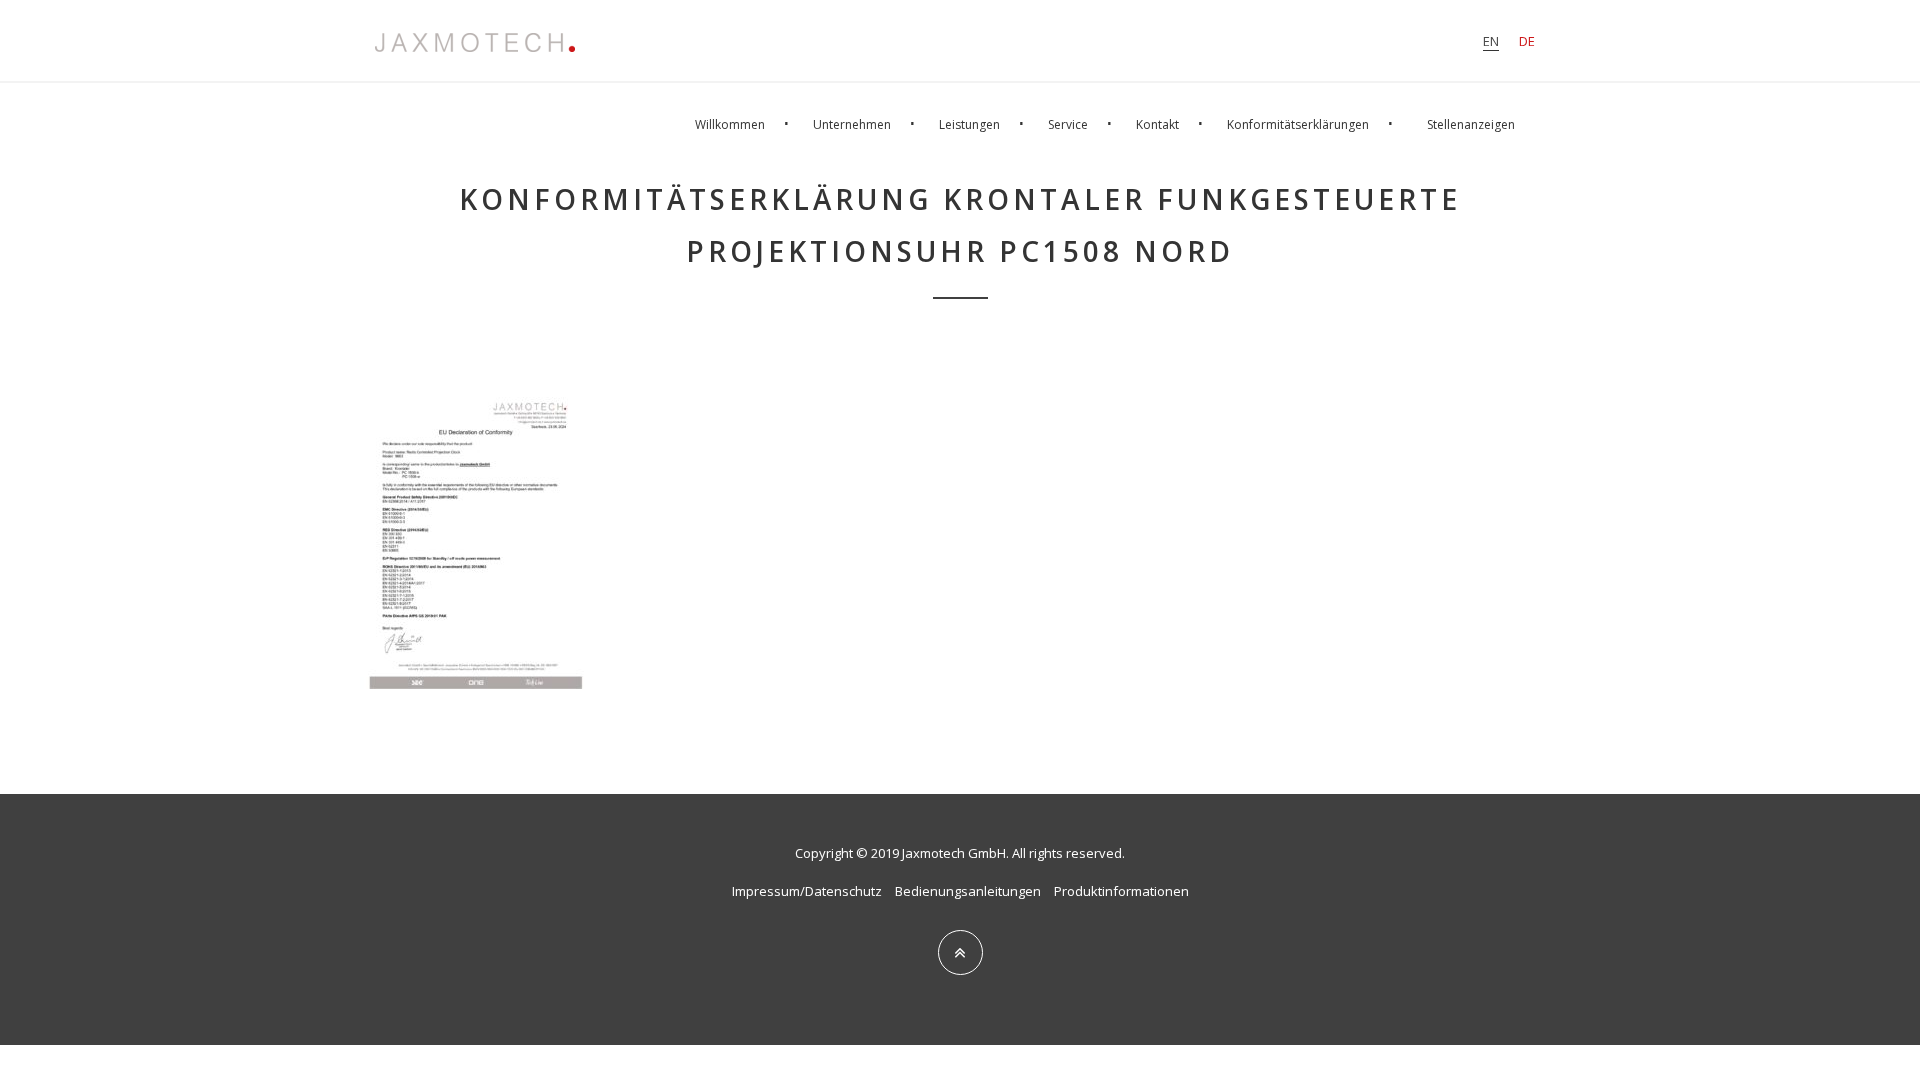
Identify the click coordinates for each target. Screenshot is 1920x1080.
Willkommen (730, 124)
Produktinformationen (1121, 891)
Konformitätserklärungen (1298, 124)
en (1491, 41)
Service (1068, 124)
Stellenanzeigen (1471, 124)
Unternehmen (852, 124)
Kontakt (1157, 124)
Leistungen (969, 124)
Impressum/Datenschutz (807, 891)
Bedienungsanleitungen (968, 891)
